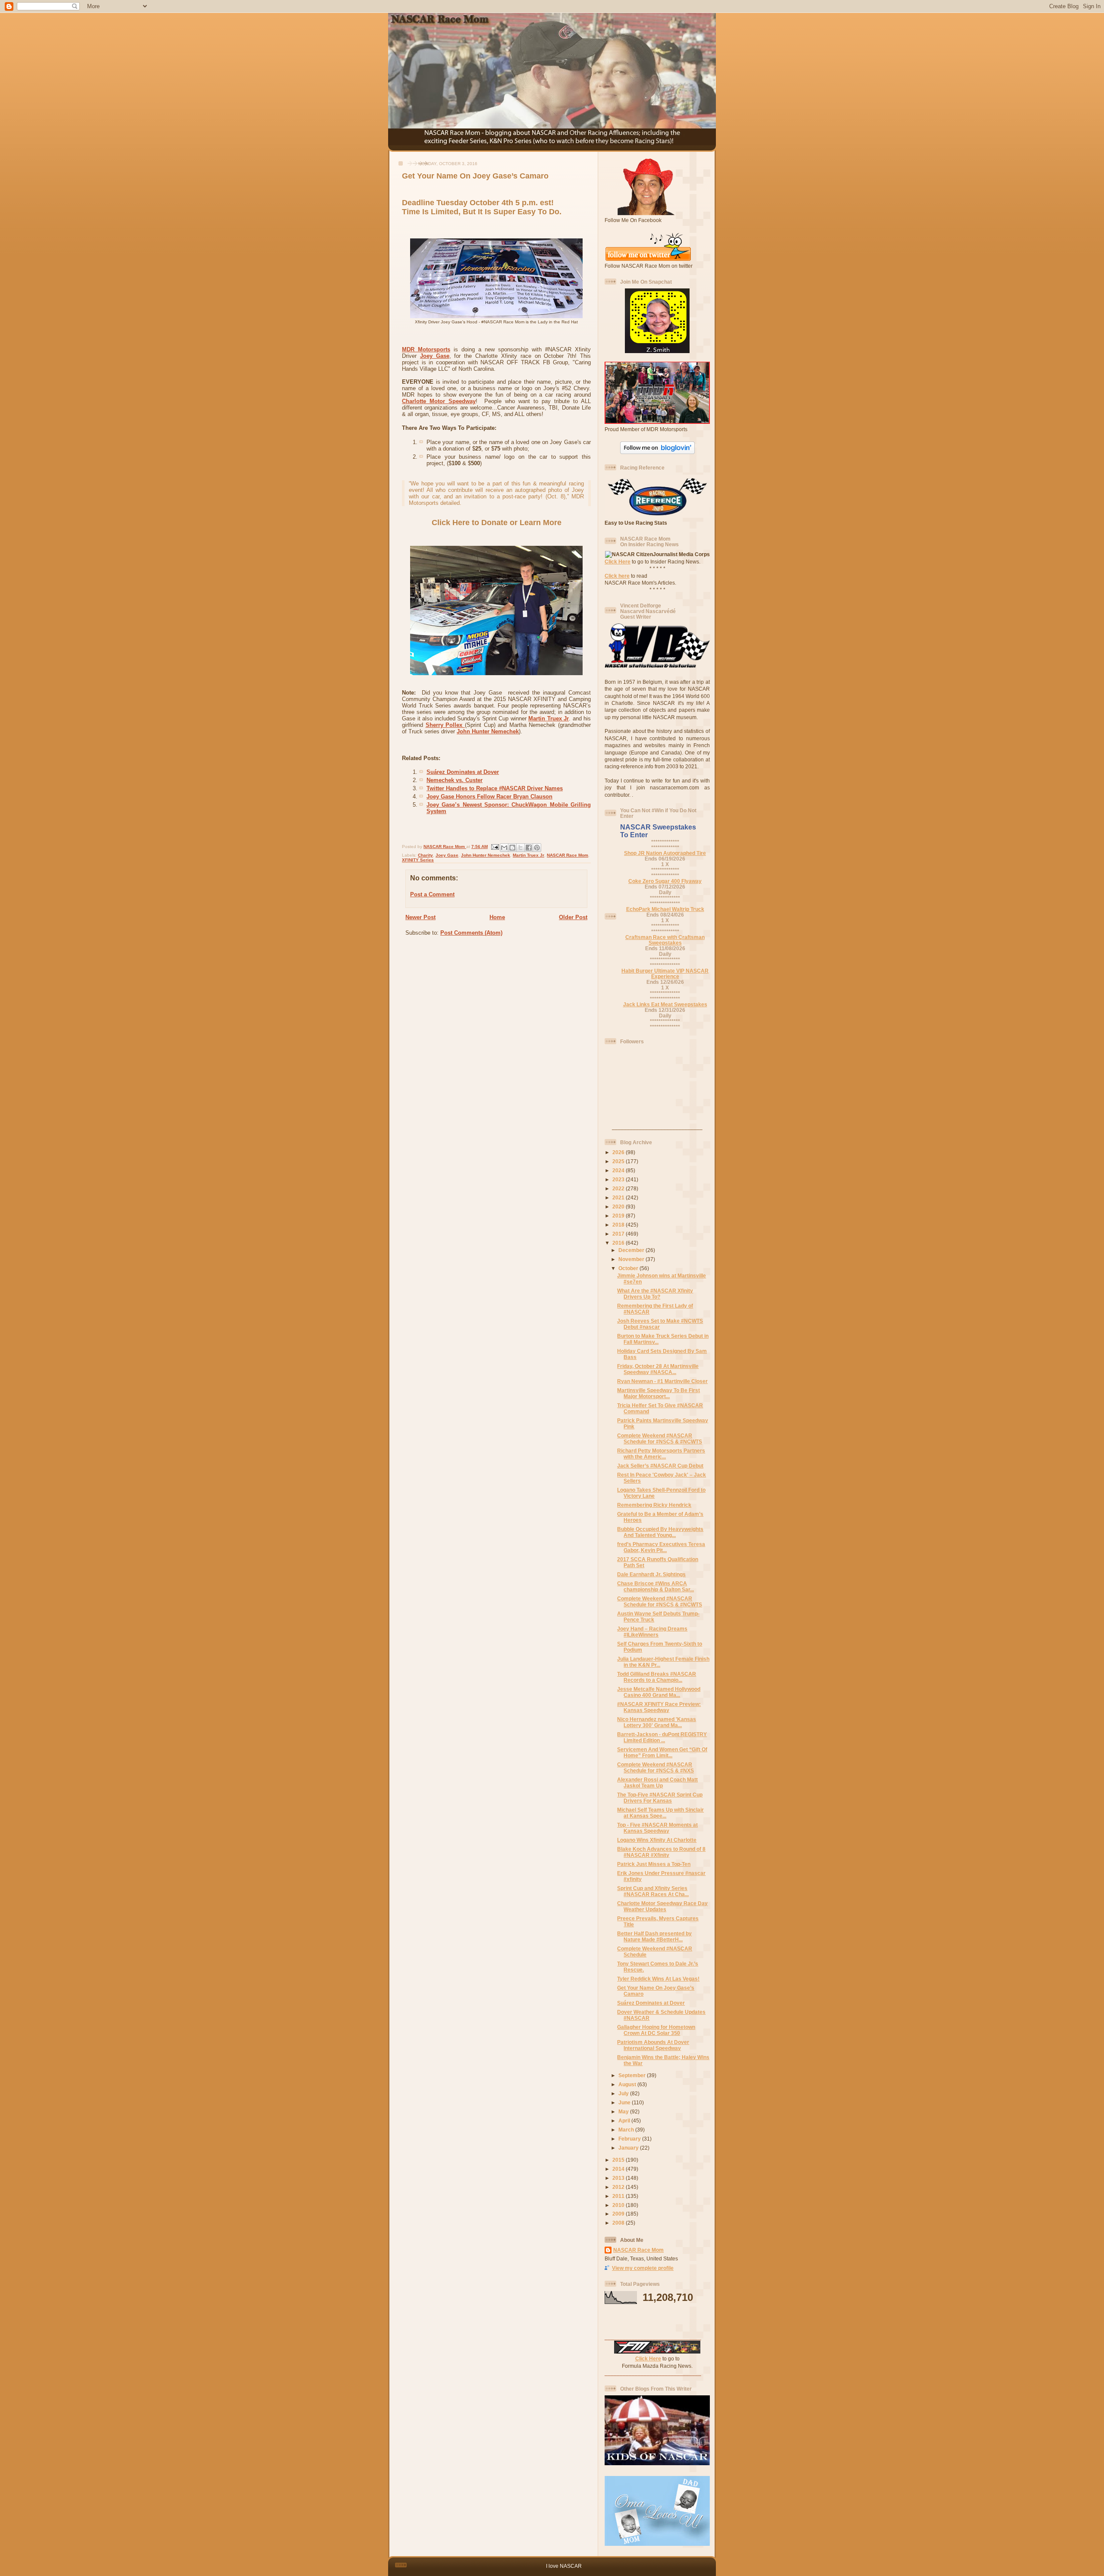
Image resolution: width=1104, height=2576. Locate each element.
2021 (619, 1197)
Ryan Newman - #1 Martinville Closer (662, 1381)
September (633, 2075)
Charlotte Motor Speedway (439, 401)
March (627, 2130)
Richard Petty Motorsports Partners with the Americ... (661, 1454)
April (625, 2121)
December (632, 1250)
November (632, 1259)
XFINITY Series (418, 860)
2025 (619, 1161)
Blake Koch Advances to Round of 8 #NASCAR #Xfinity (661, 1852)
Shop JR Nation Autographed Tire (665, 853)
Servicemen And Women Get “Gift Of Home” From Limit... (662, 1752)
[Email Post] (495, 847)
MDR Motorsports (426, 349)
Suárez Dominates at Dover (463, 772)
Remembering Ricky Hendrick (654, 1505)
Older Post (573, 917)
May (624, 2111)
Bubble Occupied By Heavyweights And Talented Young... (660, 1532)
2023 (619, 1179)
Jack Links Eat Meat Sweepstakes (665, 1004)
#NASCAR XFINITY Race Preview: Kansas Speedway (659, 1707)
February (630, 2139)
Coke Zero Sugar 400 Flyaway (665, 881)
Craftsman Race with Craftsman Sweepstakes (665, 940)
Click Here (618, 562)
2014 (619, 2169)
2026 (619, 1152)
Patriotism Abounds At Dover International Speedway (653, 2045)
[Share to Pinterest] (537, 848)
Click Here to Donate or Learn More (497, 523)
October (629, 1268)
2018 (619, 1225)
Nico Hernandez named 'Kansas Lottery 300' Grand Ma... (657, 1722)
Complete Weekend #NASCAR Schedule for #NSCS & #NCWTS (660, 1438)
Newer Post (420, 917)
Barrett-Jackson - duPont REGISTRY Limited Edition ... (662, 1737)
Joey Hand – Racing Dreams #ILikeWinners (652, 1632)
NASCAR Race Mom (568, 855)
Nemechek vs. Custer (455, 780)
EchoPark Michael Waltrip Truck (665, 909)
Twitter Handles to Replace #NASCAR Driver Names (495, 788)
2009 (619, 2214)
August (628, 2084)
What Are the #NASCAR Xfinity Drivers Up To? (655, 1294)
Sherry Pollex (445, 725)
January (629, 2148)
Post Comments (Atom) (471, 933)
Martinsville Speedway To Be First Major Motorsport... (659, 1393)
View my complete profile (643, 2268)
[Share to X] (521, 848)
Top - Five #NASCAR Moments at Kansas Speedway (657, 1828)
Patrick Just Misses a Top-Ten (654, 1864)
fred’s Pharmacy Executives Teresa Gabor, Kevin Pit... (661, 1547)
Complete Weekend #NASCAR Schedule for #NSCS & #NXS (655, 1767)
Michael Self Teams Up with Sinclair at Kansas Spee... (660, 1813)
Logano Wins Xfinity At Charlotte (657, 1840)
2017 (619, 1234)
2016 (619, 1243)
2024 (619, 1170)
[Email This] (504, 848)
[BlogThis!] (512, 848)
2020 (619, 1207)
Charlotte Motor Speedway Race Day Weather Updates (662, 1906)
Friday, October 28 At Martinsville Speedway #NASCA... (658, 1369)
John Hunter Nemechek (488, 731)
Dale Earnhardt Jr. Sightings (651, 1574)
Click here (617, 576)
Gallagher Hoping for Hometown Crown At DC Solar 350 (656, 2030)
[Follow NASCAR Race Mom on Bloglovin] (657, 452)
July (624, 2093)
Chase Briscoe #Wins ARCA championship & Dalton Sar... (655, 1586)
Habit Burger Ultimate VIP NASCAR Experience (665, 973)
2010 (619, 2205)
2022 (619, 1188)
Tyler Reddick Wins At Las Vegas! (658, 1979)
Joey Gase (435, 356)
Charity (425, 855)
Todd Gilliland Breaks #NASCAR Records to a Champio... (657, 1677)
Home (497, 917)
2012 (619, 2187)
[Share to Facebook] (529, 848)
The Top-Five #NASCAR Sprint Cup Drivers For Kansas (660, 1798)
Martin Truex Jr (549, 718)
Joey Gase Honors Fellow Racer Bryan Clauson (489, 797)
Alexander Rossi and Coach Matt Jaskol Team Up (657, 1783)
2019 (619, 1216)
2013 (619, 2178)
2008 (619, 2223)
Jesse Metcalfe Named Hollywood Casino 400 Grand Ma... (659, 1692)
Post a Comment (432, 894)
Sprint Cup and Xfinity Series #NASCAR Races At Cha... (653, 1891)
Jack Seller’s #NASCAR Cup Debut (660, 1466)
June (625, 2102)
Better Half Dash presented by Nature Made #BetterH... (654, 1936)
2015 (619, 2160)
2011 (619, 2196)
